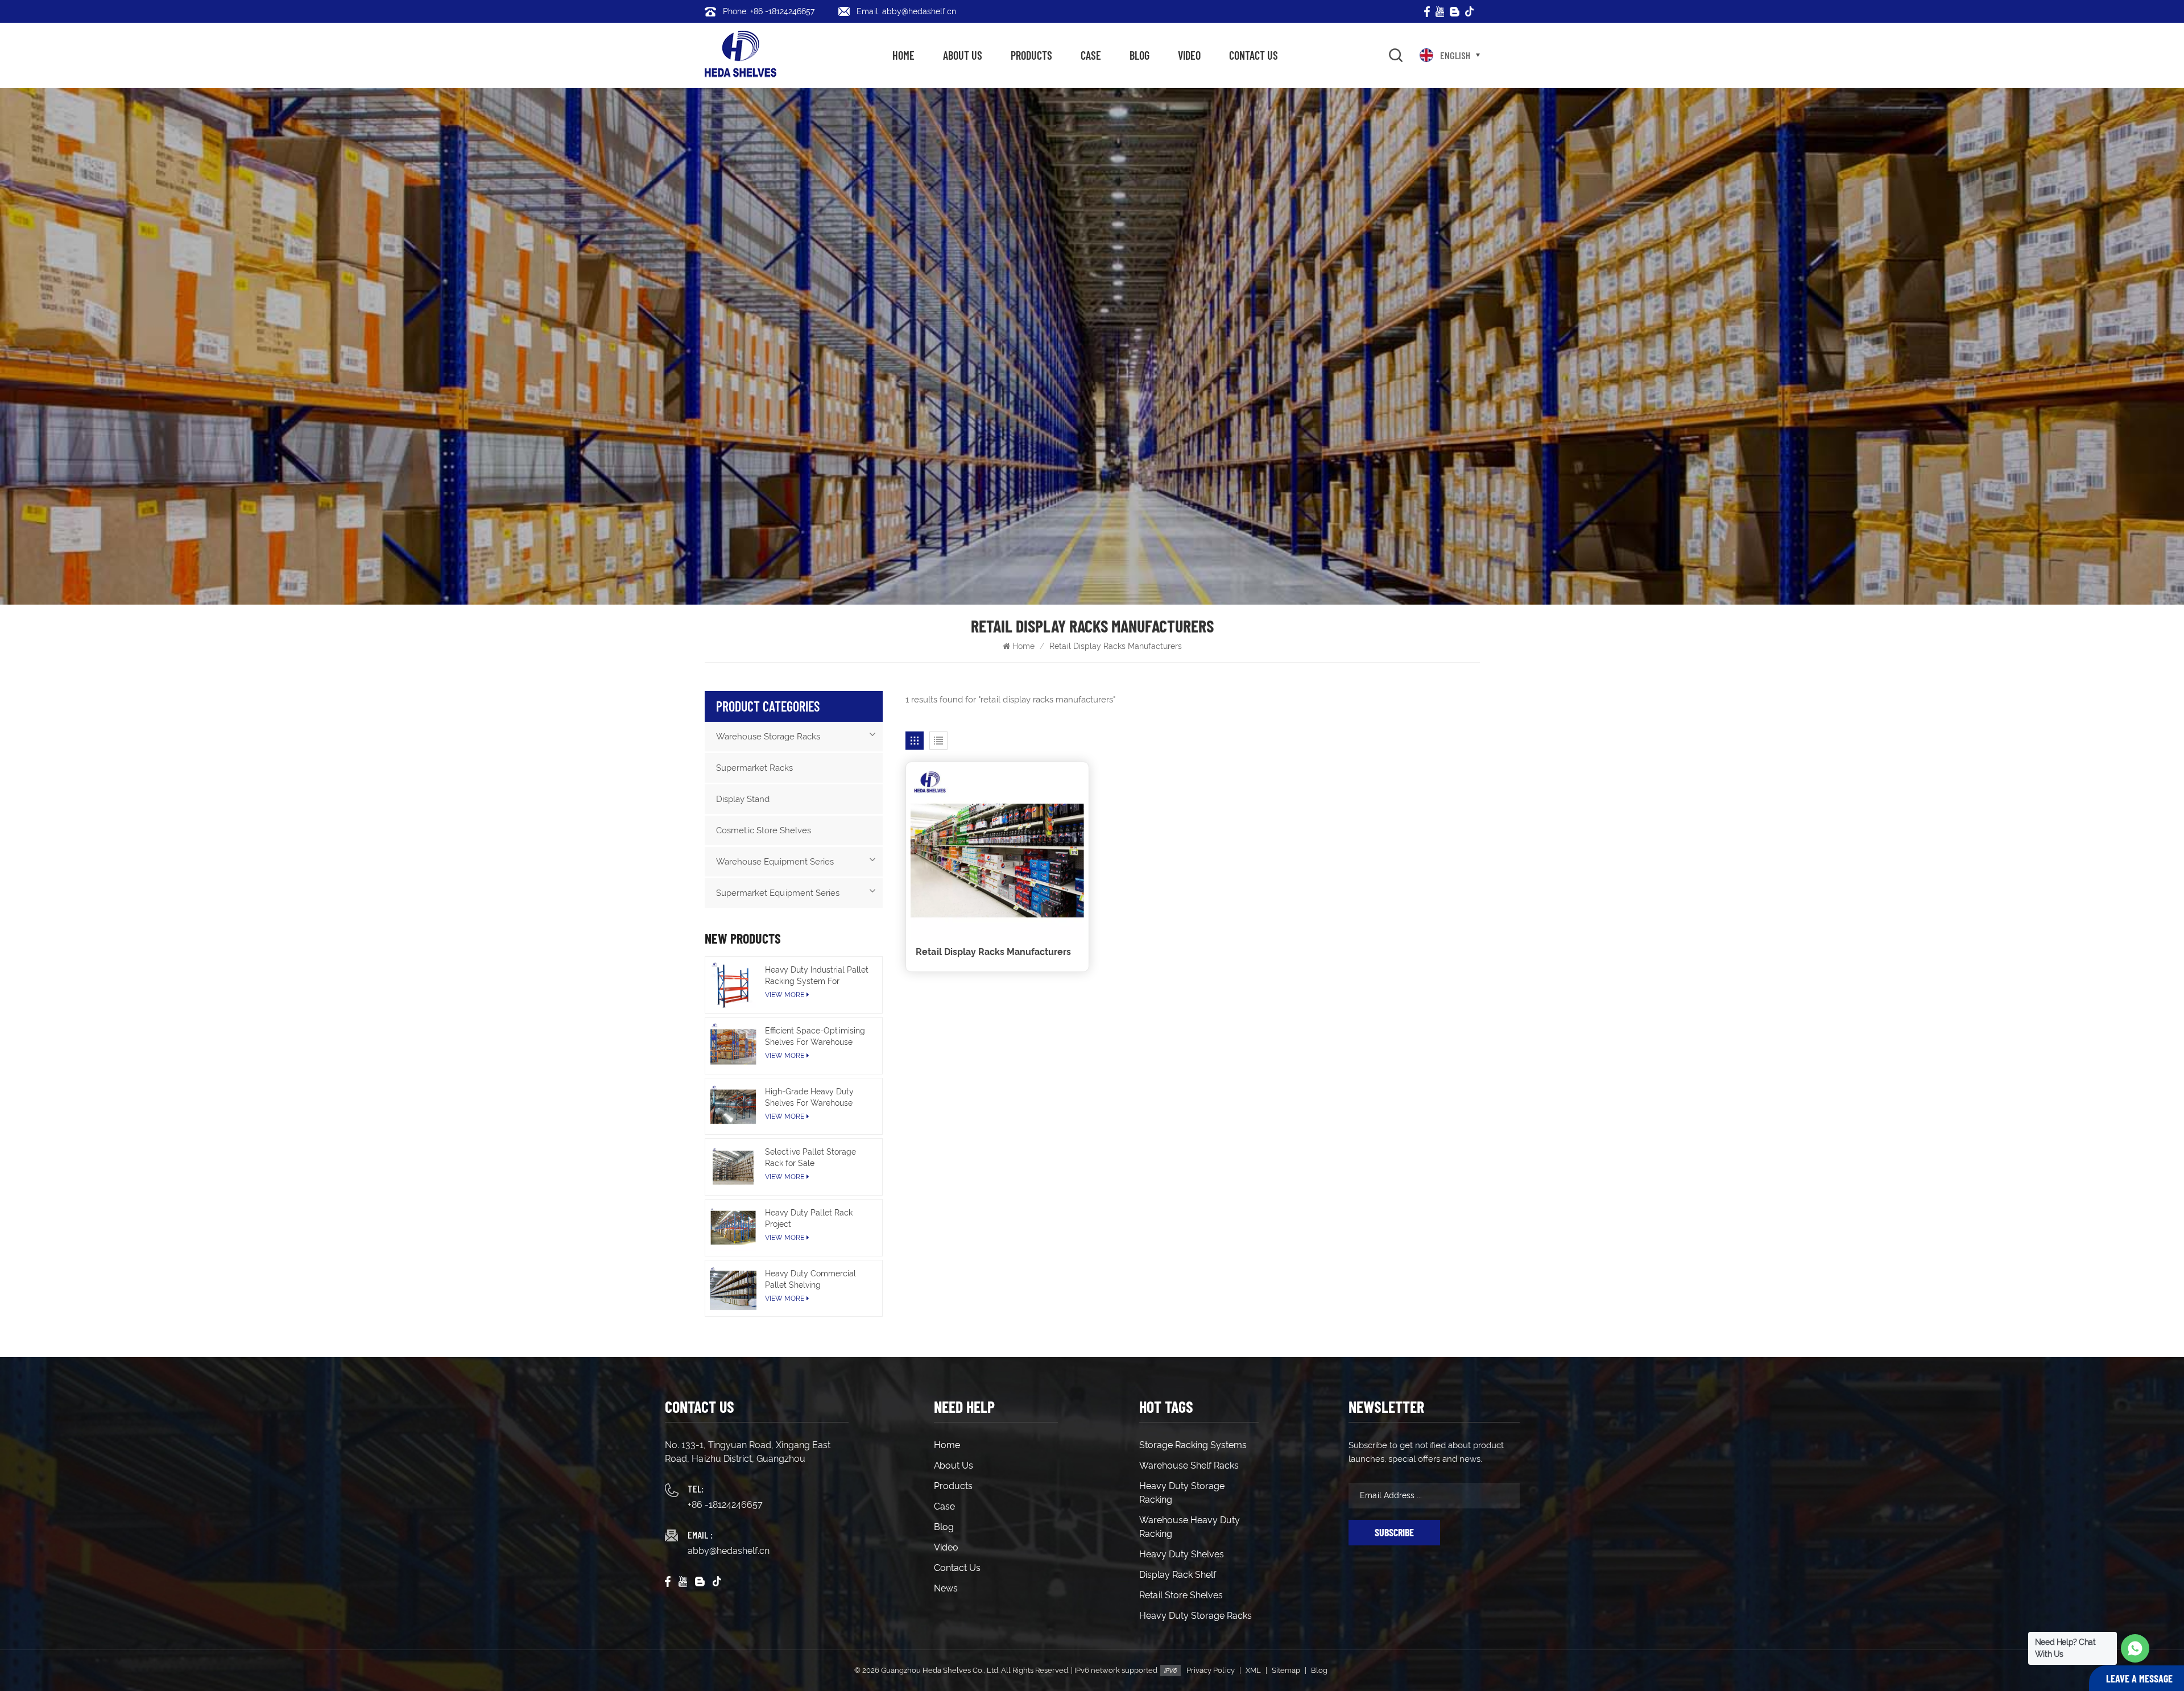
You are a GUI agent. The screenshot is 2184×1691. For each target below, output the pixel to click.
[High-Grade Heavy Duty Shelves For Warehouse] (733, 1107)
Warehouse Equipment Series (775, 862)
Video (1189, 55)
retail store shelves (1181, 1595)
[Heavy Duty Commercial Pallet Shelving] (733, 1289)
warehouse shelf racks (1189, 1465)
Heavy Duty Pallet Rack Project (809, 1218)
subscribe (1394, 1532)
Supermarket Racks (754, 768)
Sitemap (1286, 1670)
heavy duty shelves (1182, 1554)
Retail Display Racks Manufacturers (993, 952)
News (946, 1588)
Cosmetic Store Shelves (764, 830)
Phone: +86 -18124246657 (769, 11)
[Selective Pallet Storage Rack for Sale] (733, 1167)
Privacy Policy (1211, 1670)
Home (903, 55)
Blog (1139, 55)
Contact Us (1254, 55)
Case (1091, 55)
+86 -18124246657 (725, 1505)
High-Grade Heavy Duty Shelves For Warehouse (809, 1097)
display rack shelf (1178, 1575)
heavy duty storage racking (1182, 1493)
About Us (963, 55)
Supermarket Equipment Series (778, 893)
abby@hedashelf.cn (729, 1551)
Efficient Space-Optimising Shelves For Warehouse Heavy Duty (815, 1037)
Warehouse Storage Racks (768, 737)
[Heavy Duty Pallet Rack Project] (733, 1228)
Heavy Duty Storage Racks (1196, 1616)
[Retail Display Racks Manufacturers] (997, 853)
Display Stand (743, 799)
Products (1031, 55)
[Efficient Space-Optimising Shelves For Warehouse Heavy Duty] (733, 1046)
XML (1253, 1670)
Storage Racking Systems (1193, 1445)
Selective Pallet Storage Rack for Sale (810, 1157)
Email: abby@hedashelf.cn (906, 11)
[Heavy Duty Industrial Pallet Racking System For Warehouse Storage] (733, 985)
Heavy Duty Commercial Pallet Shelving (810, 1279)
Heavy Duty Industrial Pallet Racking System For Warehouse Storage (817, 976)
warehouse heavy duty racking (1190, 1527)
